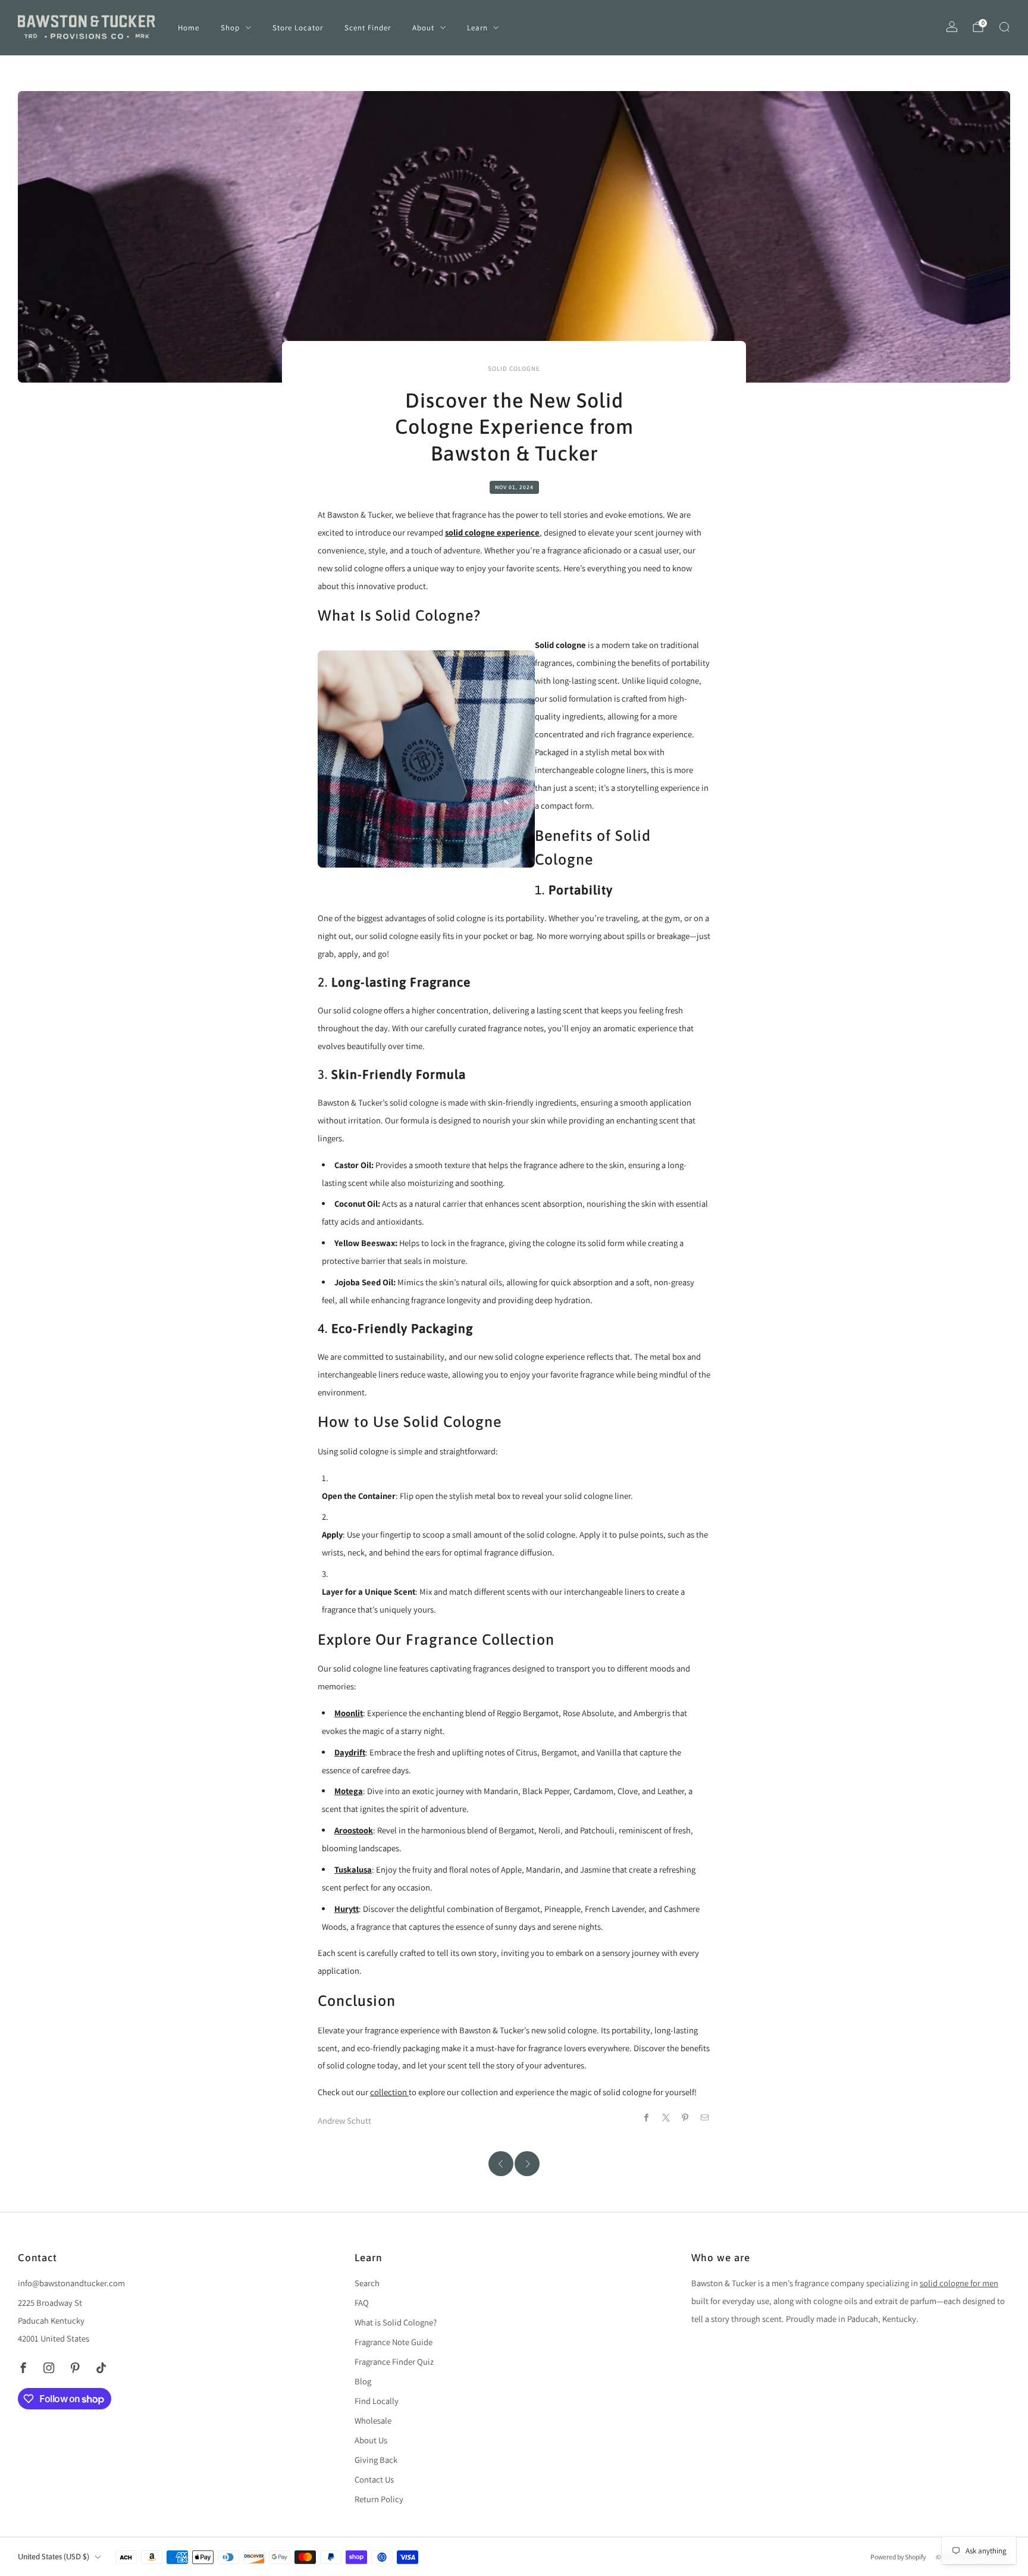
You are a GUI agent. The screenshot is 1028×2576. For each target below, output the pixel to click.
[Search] (1004, 27)
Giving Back (376, 2460)
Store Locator (298, 28)
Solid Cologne (514, 368)
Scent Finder (368, 28)
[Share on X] (666, 2117)
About (423, 28)
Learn (477, 28)
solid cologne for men (959, 2283)
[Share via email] (705, 2117)
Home (189, 28)
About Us (371, 2440)
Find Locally (377, 2401)
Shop (230, 28)
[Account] (952, 27)
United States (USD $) (54, 2557)
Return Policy (379, 2499)
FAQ (362, 2303)
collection (389, 2092)
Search (367, 2283)
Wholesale (373, 2420)
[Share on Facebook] (646, 2117)
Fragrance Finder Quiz (394, 2361)
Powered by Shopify (898, 2557)
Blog (363, 2381)
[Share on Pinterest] (685, 2117)
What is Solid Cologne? (396, 2322)
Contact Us (374, 2479)
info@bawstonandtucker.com (71, 2283)
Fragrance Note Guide (394, 2342)
